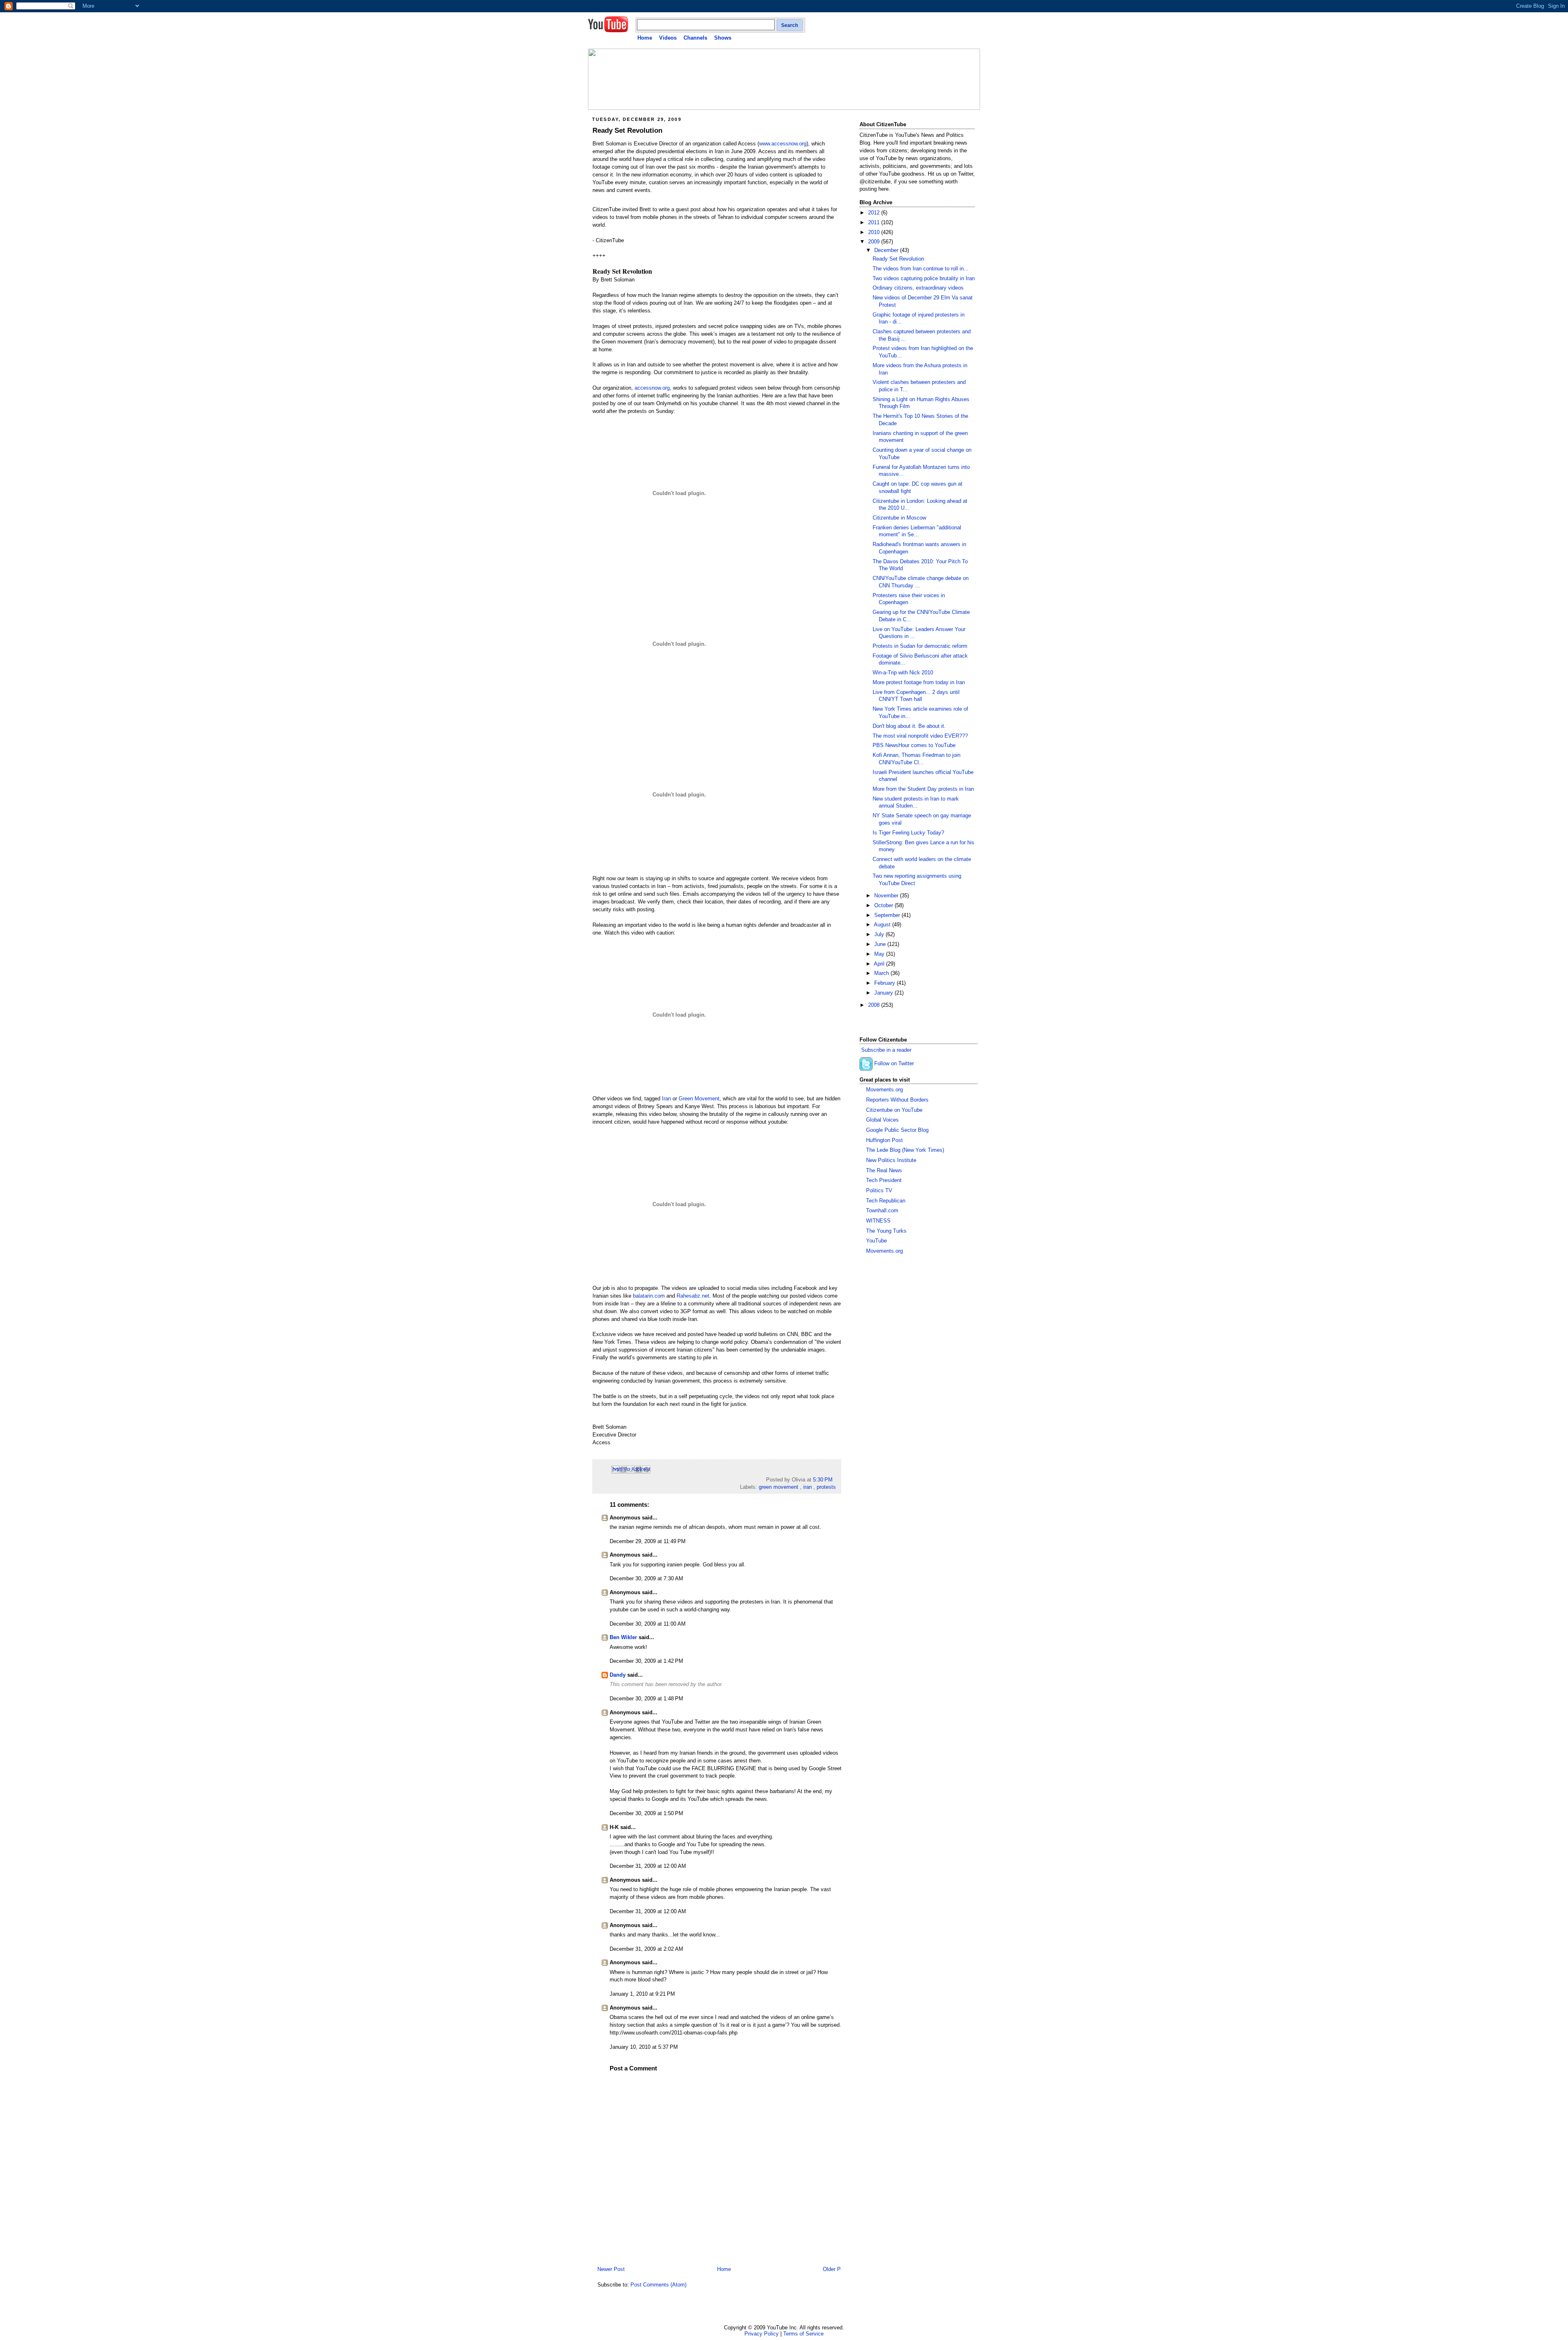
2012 (875, 213)
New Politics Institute (891, 1160)
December (887, 250)
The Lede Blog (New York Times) (905, 1150)
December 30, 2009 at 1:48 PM (646, 1699)
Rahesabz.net (693, 1296)
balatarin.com (649, 1296)
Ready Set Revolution (627, 130)
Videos (668, 38)
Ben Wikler (623, 1637)
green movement (778, 1487)
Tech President (884, 1180)
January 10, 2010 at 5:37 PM (644, 2047)
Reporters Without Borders (897, 1100)
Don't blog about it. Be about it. (909, 726)
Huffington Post (884, 1140)
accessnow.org (652, 388)
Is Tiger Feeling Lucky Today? (908, 833)
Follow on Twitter (894, 1064)
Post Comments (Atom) (658, 2285)
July (880, 935)
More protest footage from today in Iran (919, 683)
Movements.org (884, 1090)
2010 (875, 232)
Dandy (618, 1675)
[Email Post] (835, 1480)
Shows (723, 38)
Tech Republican (886, 1201)
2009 (875, 242)
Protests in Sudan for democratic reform (920, 646)
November (887, 896)
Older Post (835, 2269)
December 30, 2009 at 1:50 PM (646, 1814)
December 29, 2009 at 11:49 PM (648, 1541)
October (884, 906)
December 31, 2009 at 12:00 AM (648, 1866)
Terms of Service (803, 2334)
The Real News (884, 1171)
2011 (875, 223)
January (884, 993)
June (881, 944)
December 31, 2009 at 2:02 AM (646, 1949)
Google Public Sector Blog (897, 1130)
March (882, 973)
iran (807, 1487)
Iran (666, 1099)
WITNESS (878, 1221)
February (885, 983)
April (880, 964)
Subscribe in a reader (886, 1050)
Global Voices (882, 1120)
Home (645, 38)
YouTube (876, 1241)
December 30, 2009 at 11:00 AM (648, 1624)
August (883, 925)
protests (826, 1487)
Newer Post (611, 2269)
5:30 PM (823, 1480)
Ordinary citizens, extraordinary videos (918, 288)
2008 (875, 1005)
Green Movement (699, 1099)
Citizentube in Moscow (899, 518)
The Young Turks (886, 1231)
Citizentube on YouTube (894, 1110)
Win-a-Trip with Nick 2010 (903, 673)
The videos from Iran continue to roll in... (921, 269)
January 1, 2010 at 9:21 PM (642, 1994)
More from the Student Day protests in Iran (923, 789)
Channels (695, 38)
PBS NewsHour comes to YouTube (914, 745)
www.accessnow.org (783, 144)
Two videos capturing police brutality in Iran (924, 279)
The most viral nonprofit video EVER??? (920, 736)
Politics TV (879, 1191)
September (888, 915)
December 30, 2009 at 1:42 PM (646, 1661)
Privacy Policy (762, 2334)
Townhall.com (882, 1211)
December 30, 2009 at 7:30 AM (646, 1579)
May (880, 954)
